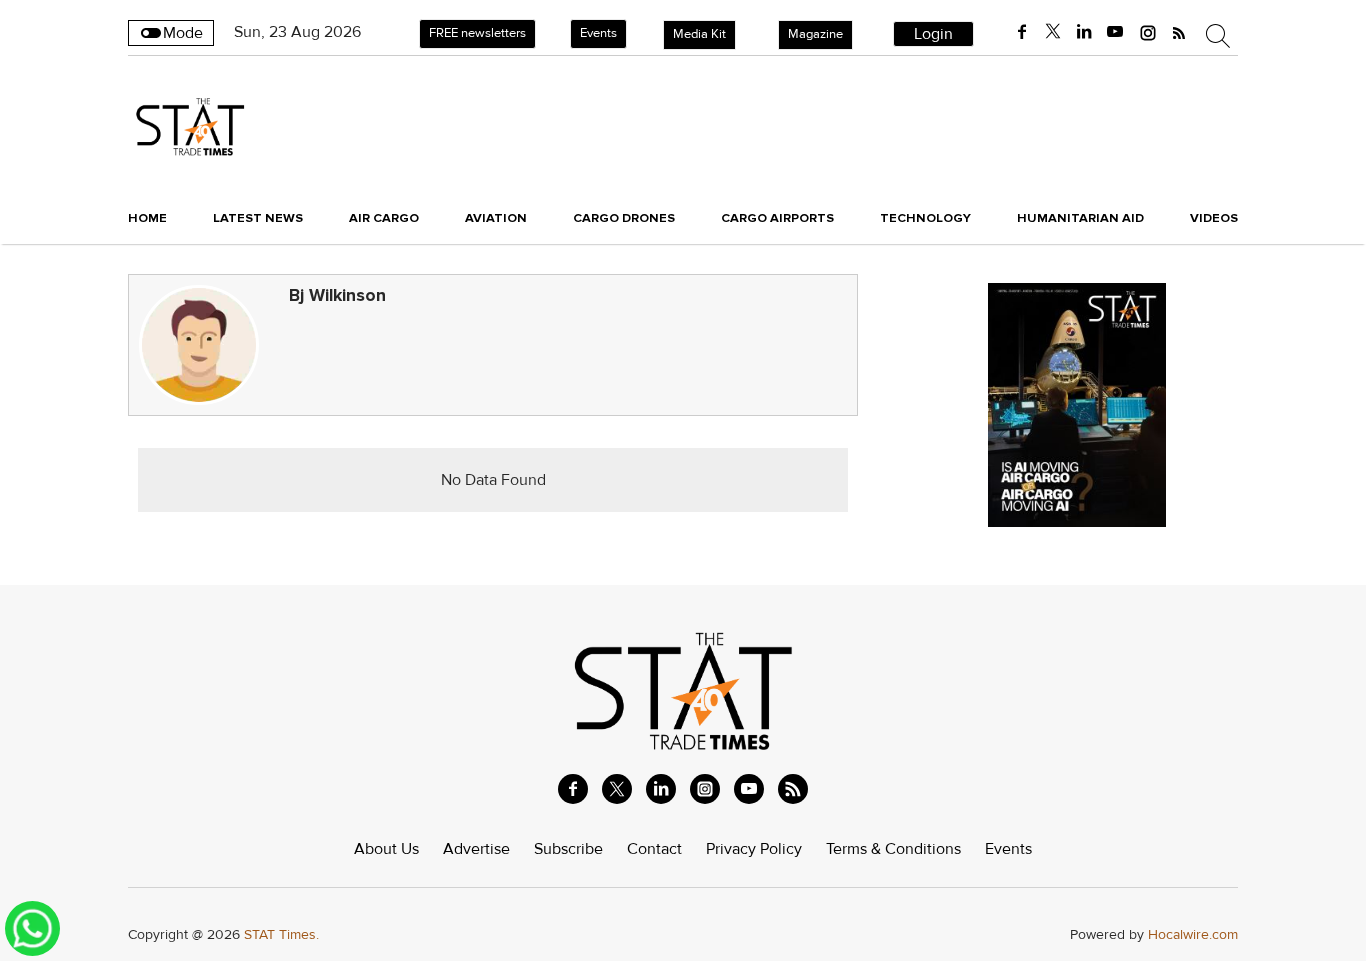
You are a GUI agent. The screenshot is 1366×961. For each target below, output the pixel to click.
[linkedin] (1084, 32)
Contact (654, 849)
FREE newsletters (477, 33)
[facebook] (1022, 32)
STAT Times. (281, 934)
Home (147, 218)
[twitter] (1053, 32)
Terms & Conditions (893, 849)
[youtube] (1115, 32)
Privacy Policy (754, 849)
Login (933, 34)
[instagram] (1148, 32)
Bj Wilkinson (337, 295)
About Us (386, 849)
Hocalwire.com (1193, 934)
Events (598, 33)
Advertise (476, 849)
